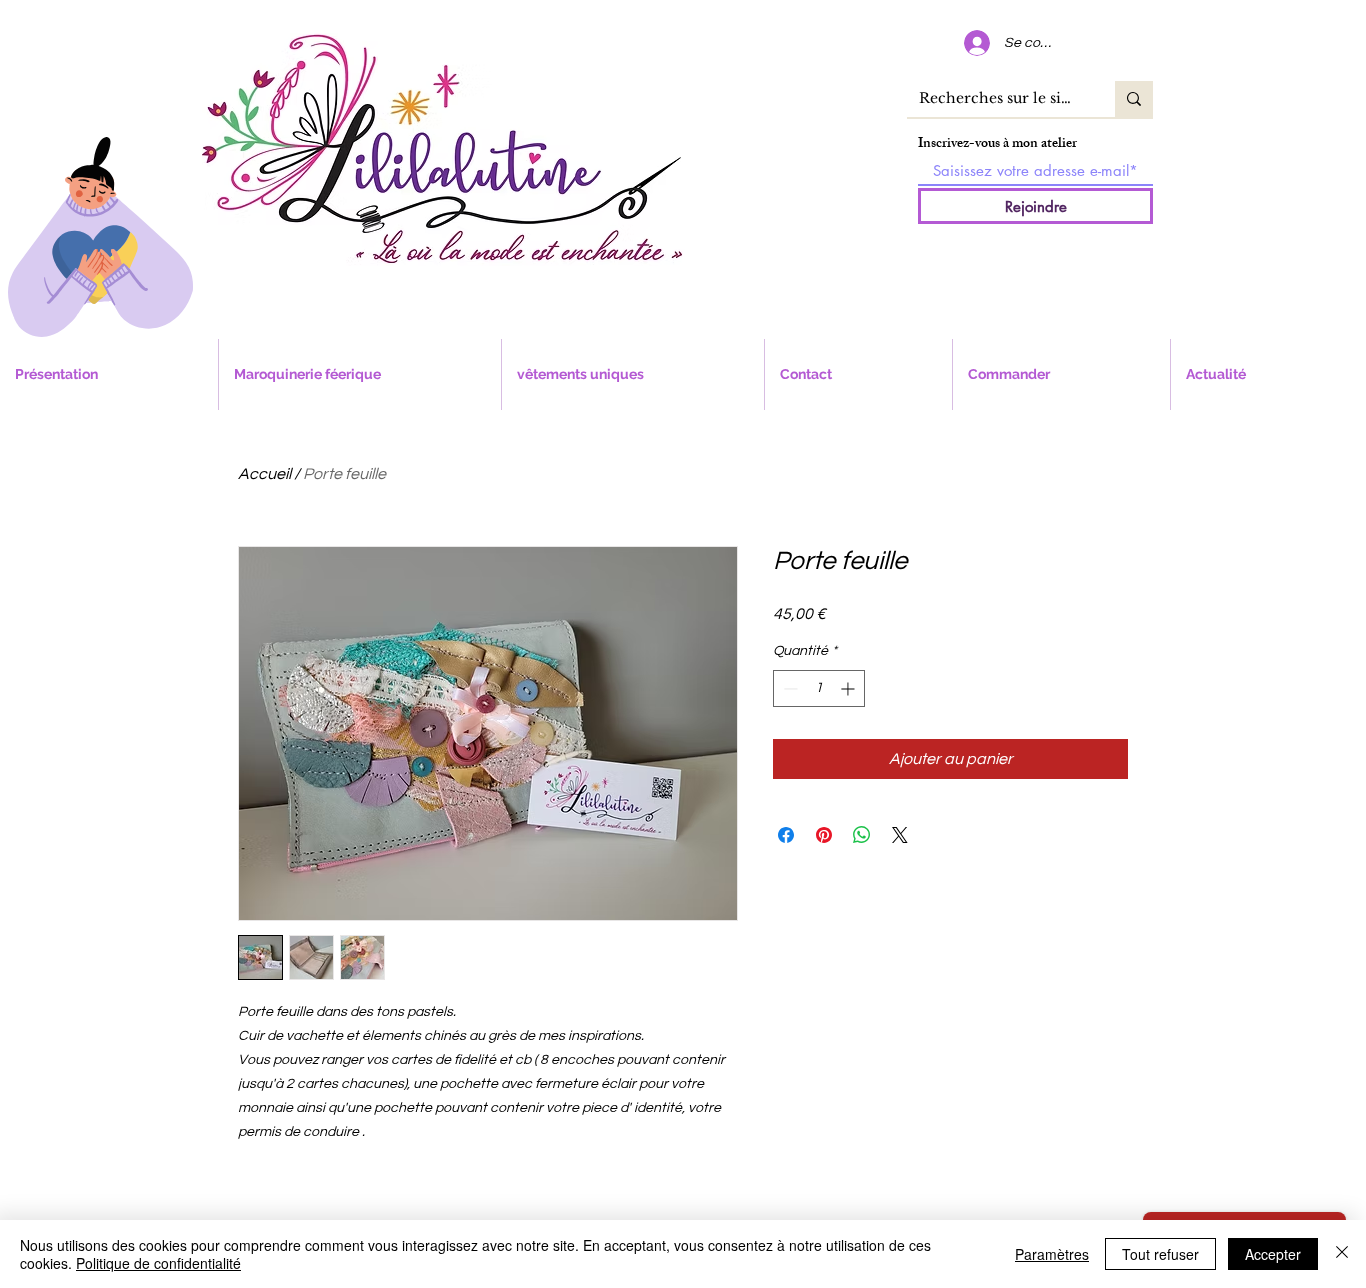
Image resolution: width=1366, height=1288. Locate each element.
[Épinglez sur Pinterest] (824, 835)
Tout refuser (1160, 1254)
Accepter (1273, 1254)
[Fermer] (1342, 1254)
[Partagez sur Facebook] (786, 835)
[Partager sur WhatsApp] (862, 835)
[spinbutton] (819, 688)
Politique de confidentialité (158, 1263)
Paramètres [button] (1052, 1254)
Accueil (264, 474)
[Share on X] (900, 835)
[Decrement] (788, 688)
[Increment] (849, 688)
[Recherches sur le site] (1134, 99)
